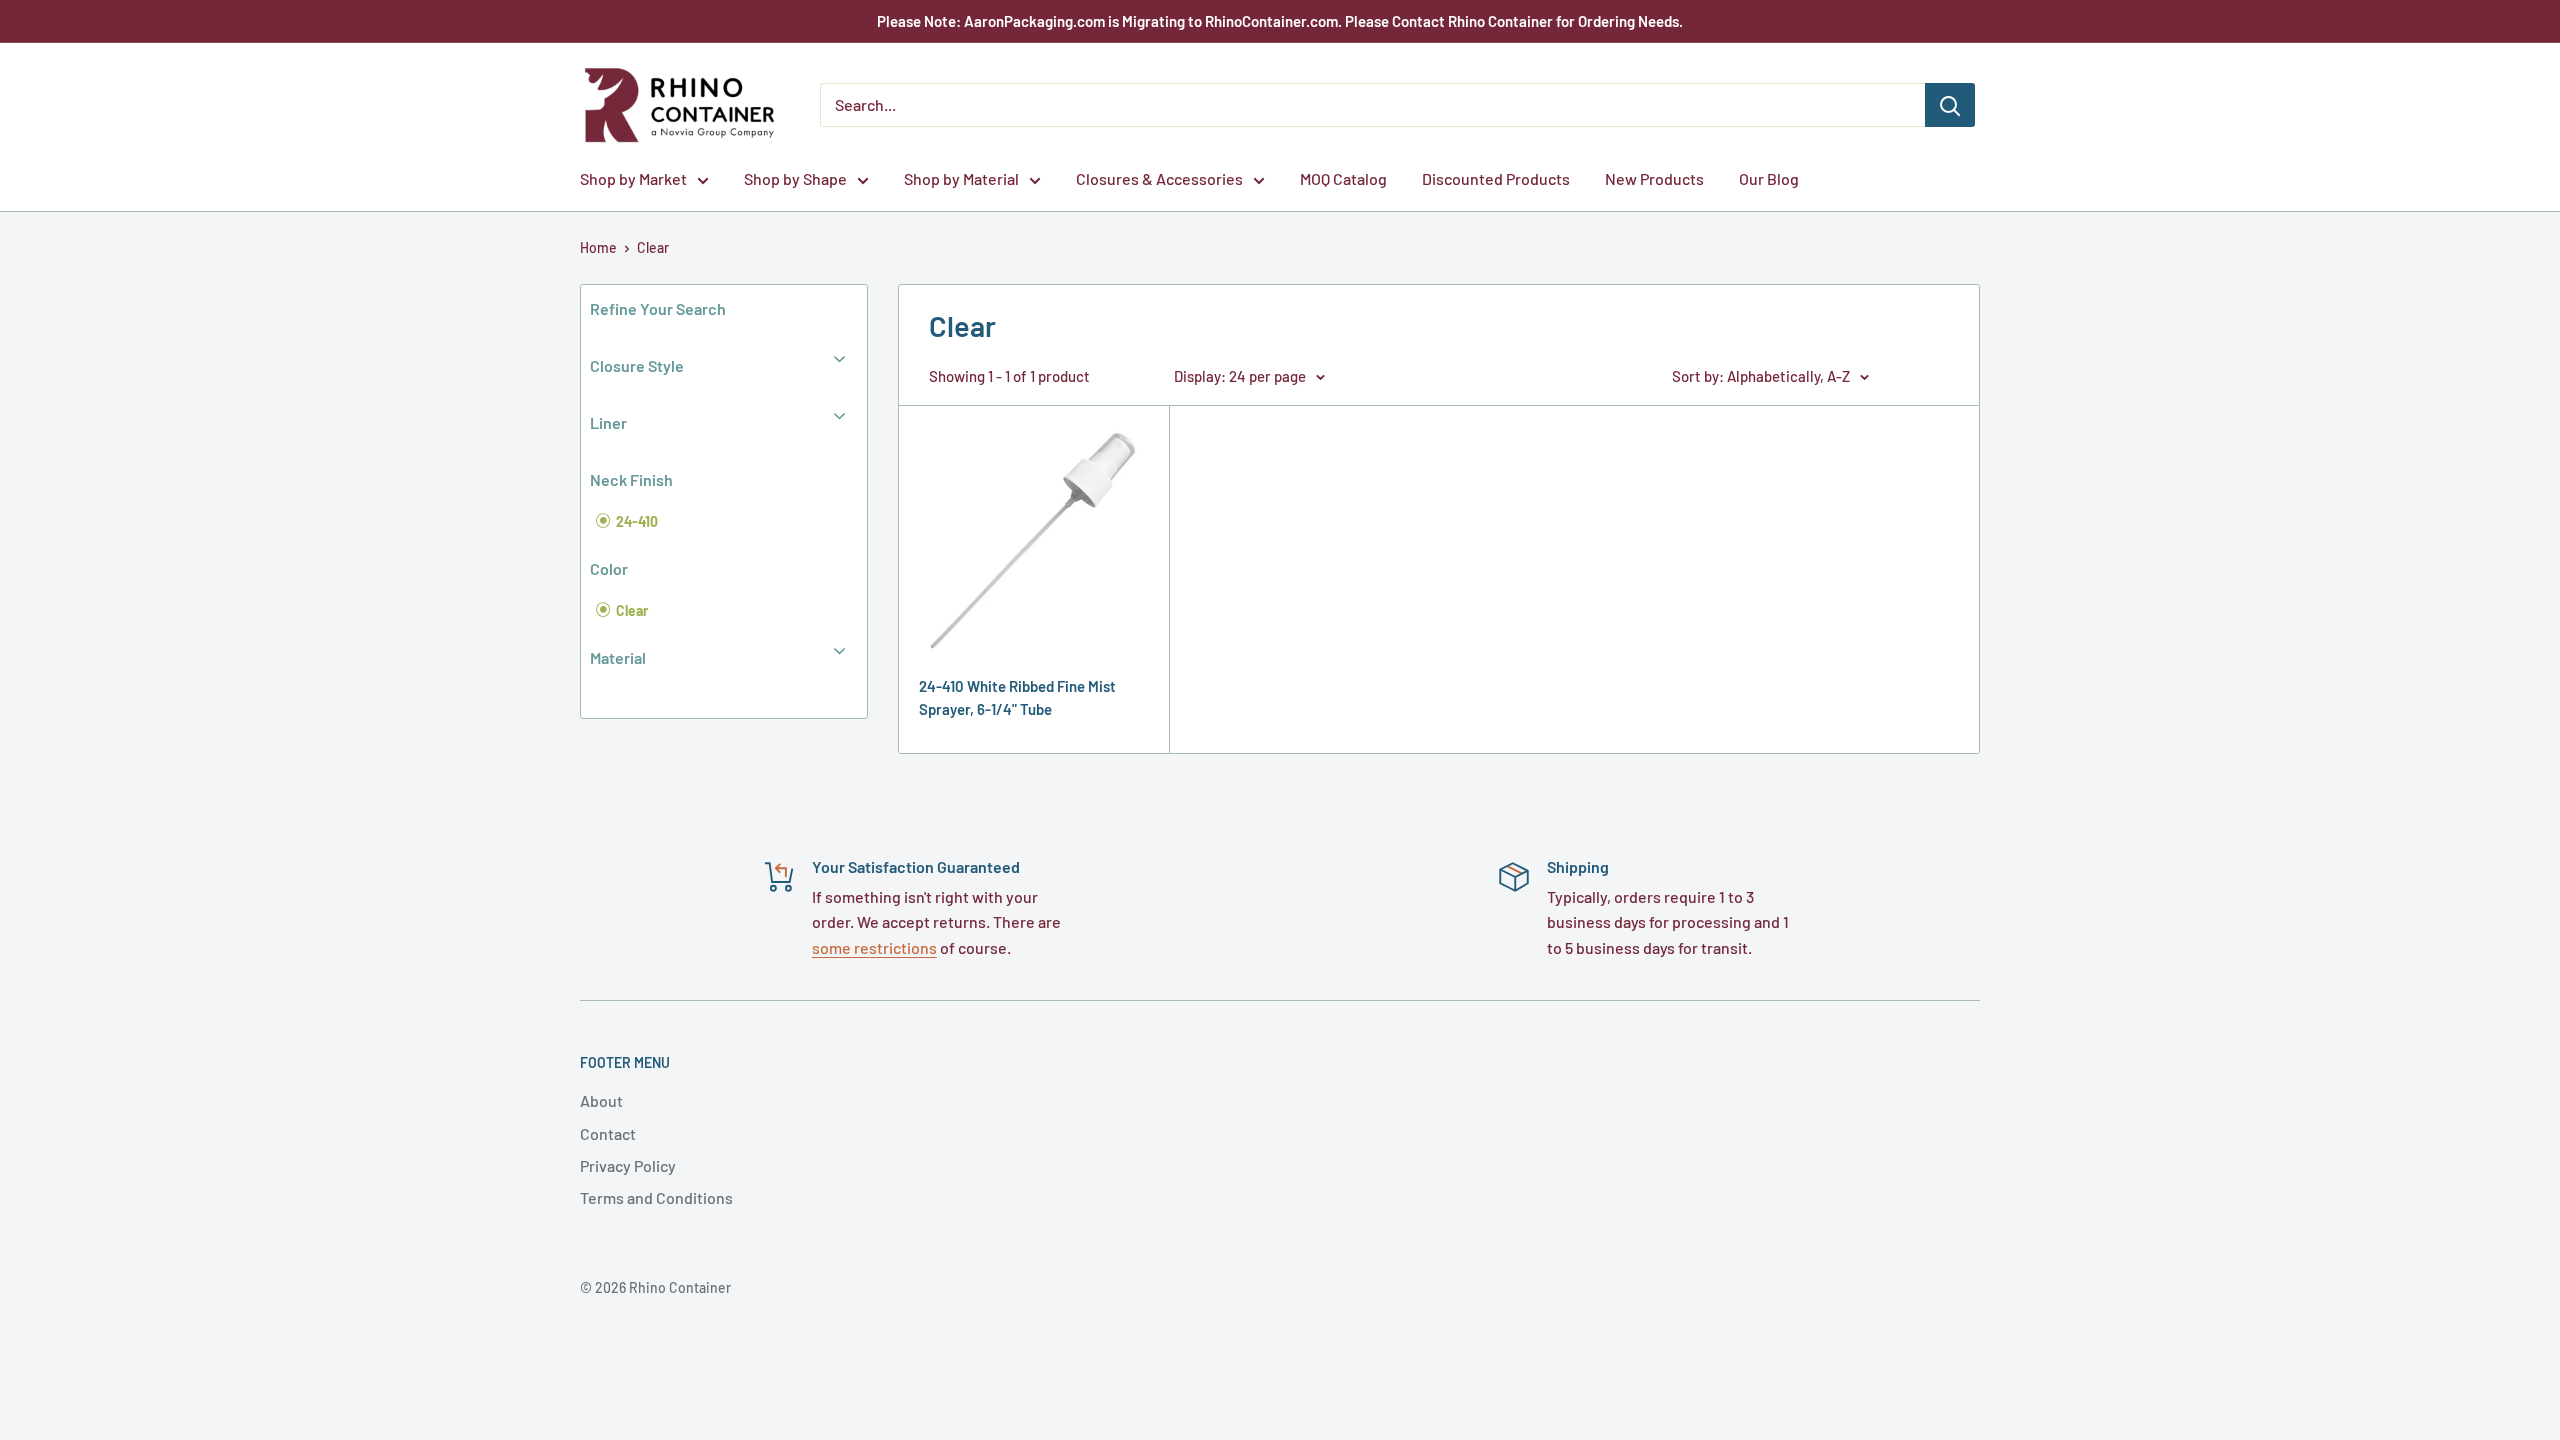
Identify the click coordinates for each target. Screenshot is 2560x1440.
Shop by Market (633, 178)
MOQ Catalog (1343, 178)
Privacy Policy (628, 1165)
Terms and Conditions (656, 1197)
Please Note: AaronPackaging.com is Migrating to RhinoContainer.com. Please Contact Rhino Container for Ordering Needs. (1280, 21)
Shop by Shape (795, 178)
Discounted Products (1496, 178)
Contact (608, 1133)
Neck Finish (631, 479)
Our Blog (1769, 178)
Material (618, 657)
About (601, 1100)
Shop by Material (961, 178)
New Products (1654, 178)
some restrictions (874, 947)
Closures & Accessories (1159, 178)
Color (609, 568)
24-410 (635, 521)
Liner (608, 422)
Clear (653, 247)
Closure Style (637, 365)
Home (598, 247)
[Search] (1950, 105)
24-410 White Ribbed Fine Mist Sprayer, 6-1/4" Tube (1017, 697)
